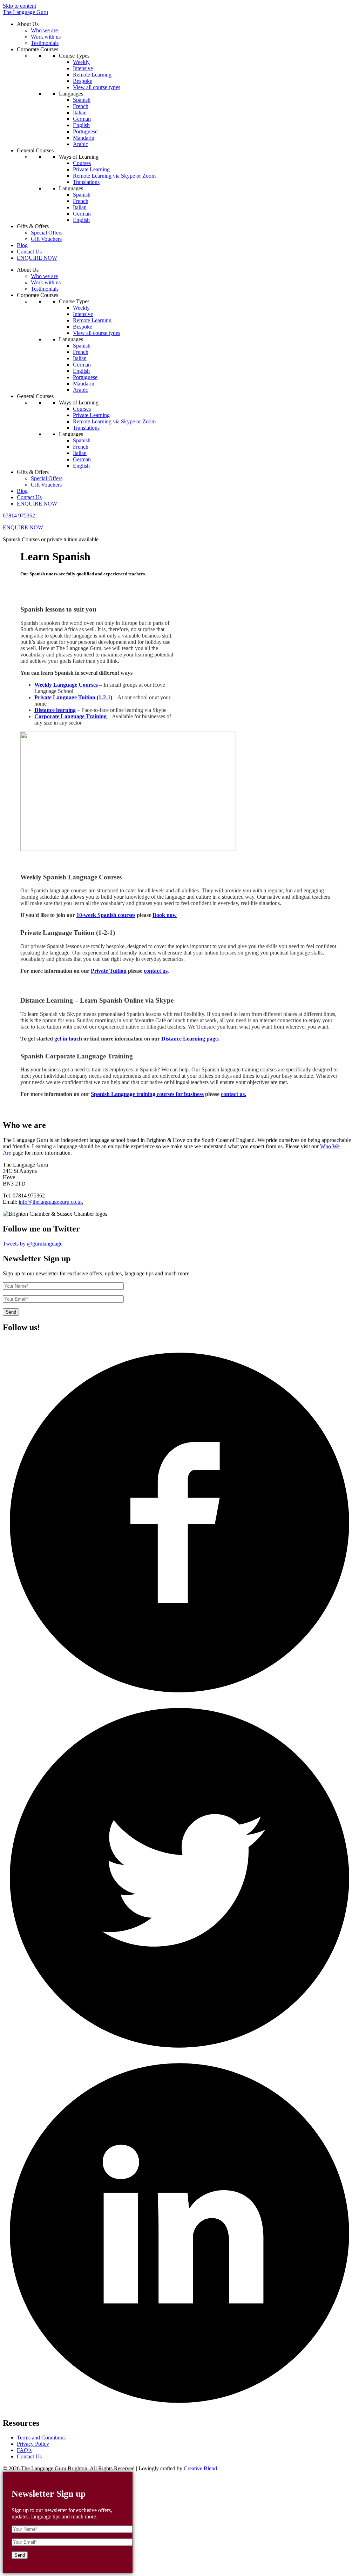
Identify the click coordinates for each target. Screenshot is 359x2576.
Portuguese (85, 131)
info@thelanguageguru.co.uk (51, 1202)
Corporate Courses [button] (38, 49)
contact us (156, 971)
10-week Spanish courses (106, 915)
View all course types (97, 87)
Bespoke (83, 81)
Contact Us (29, 252)
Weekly (81, 62)
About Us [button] (28, 24)
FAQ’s (24, 2450)
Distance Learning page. (190, 1039)
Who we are (44, 30)
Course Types (74, 56)
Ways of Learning (79, 157)
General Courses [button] (35, 150)
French (81, 106)
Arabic (80, 144)
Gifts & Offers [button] (33, 226)
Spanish (82, 100)
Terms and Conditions (41, 2438)
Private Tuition (109, 971)
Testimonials (45, 43)
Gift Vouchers (46, 239)
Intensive (83, 68)
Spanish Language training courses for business (147, 1094)
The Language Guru (25, 12)
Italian (80, 113)
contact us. (233, 1094)
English (81, 125)
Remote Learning (92, 75)
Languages (71, 94)
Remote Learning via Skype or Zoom (114, 176)
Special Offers (47, 233)
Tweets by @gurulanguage (33, 1244)
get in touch (68, 1039)
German (82, 119)
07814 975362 (19, 516)
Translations (86, 182)
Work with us (46, 37)
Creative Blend (200, 2468)
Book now (165, 915)
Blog (22, 245)
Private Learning (91, 169)
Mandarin (84, 138)
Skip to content (19, 6)
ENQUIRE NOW (37, 258)
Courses (82, 163)
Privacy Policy (33, 2444)
